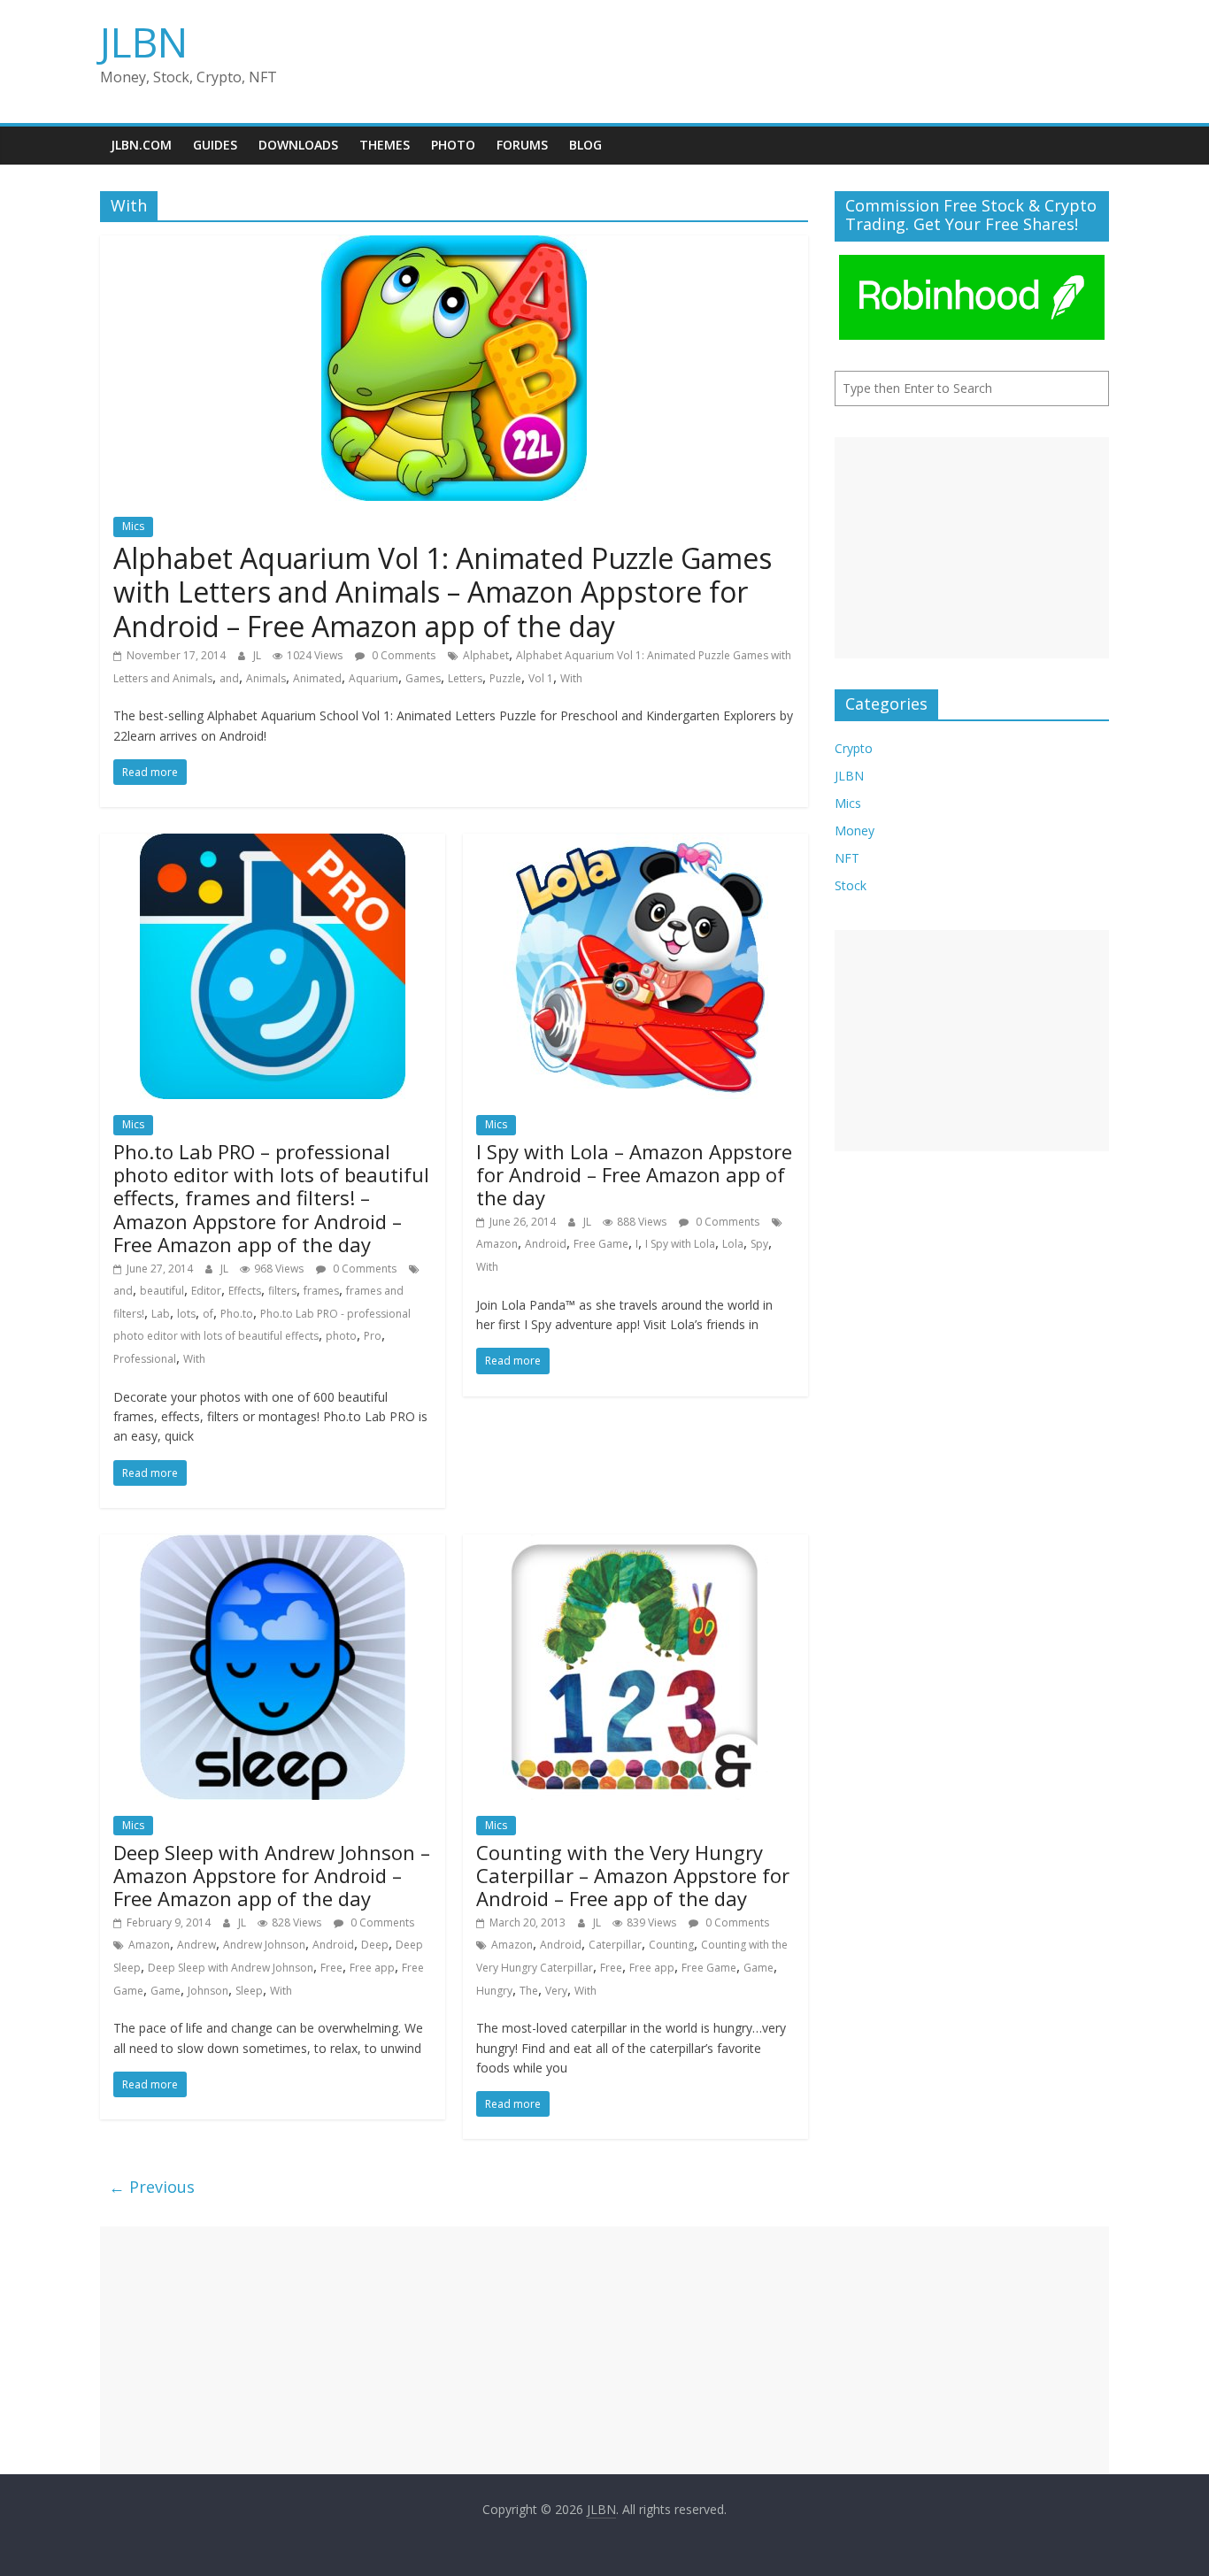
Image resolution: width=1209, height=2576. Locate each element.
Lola (733, 1244)
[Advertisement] (972, 548)
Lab (161, 1314)
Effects (245, 1291)
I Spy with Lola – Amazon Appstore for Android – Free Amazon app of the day (634, 1175)
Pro (373, 1336)
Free (331, 1968)
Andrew (196, 1945)
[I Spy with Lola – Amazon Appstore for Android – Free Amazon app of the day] (635, 844)
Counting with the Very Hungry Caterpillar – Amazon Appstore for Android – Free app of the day (633, 1876)
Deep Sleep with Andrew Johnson (231, 1968)
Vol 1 (541, 678)
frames (321, 1291)
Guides (215, 145)
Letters (465, 678)
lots (186, 1314)
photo (341, 1336)
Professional (145, 1359)
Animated (317, 678)
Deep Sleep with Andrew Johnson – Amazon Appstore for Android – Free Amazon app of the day (272, 1876)
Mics (133, 526)
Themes (385, 145)
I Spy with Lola (680, 1244)
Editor (206, 1291)
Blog (585, 145)
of (208, 1314)
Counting (671, 1945)
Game (166, 1991)
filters (282, 1291)
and (229, 678)
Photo (453, 145)
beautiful (162, 1291)
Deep (375, 1945)
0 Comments (402, 655)
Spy (759, 1244)
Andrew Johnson (264, 1945)
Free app (372, 1968)
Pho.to (237, 1314)
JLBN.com (141, 145)
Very (556, 1991)
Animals (266, 678)
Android (546, 1244)
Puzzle (505, 678)
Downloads (298, 145)
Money (855, 830)
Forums (522, 145)
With (571, 678)
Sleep (249, 1991)
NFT (847, 858)
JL (258, 655)
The (529, 1991)
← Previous (152, 2187)
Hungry (494, 1991)
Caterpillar (615, 1945)
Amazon (497, 1244)
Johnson (208, 1991)
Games (423, 678)
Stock (851, 885)
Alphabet (486, 655)
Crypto (854, 748)
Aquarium (373, 678)
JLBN (144, 42)
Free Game (601, 1244)
